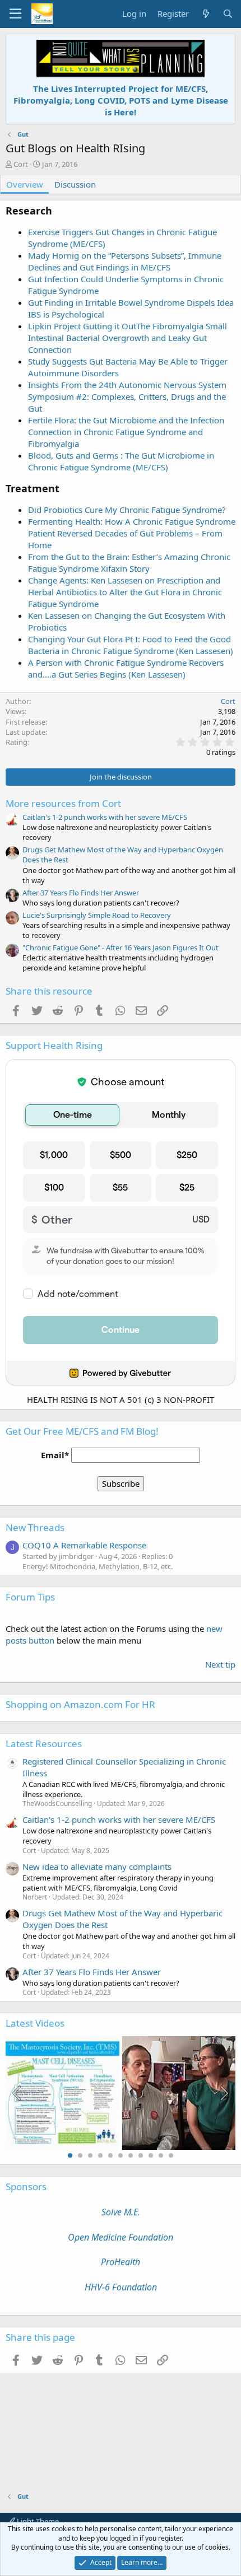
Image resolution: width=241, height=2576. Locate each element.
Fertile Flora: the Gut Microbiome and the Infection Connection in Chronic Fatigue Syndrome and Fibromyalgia (126, 432)
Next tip (220, 1664)
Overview (25, 184)
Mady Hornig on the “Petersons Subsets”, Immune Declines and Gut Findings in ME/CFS (125, 261)
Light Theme (37, 2521)
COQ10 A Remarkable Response (84, 1545)
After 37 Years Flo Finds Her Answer (81, 893)
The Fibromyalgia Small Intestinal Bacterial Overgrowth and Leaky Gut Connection (128, 338)
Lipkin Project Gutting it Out (82, 326)
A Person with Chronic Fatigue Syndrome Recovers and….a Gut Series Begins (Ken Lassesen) (126, 668)
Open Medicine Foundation (121, 2237)
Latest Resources (44, 1744)
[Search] (228, 14)
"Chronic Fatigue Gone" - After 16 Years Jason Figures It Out (121, 948)
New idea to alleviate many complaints (97, 1866)
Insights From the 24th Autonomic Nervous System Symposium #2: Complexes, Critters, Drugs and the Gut (127, 396)
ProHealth (121, 2262)
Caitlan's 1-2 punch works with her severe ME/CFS (105, 817)
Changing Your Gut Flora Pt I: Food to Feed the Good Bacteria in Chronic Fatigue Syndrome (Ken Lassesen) (131, 645)
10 (161, 2155)
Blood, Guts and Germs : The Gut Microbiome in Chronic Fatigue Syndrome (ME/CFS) (121, 461)
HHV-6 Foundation (121, 2287)
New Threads (35, 1527)
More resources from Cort (63, 803)
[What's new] (205, 14)
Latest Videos (35, 2023)
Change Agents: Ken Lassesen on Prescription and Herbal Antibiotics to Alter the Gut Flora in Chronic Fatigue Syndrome (125, 592)
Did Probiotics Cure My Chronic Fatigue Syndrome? (127, 510)
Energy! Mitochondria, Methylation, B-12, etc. (98, 1566)
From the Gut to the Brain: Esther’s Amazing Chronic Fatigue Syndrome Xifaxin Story (129, 563)
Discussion (75, 184)
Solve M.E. (121, 2212)
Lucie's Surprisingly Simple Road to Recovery (97, 915)
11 (171, 2155)
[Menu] (15, 14)
